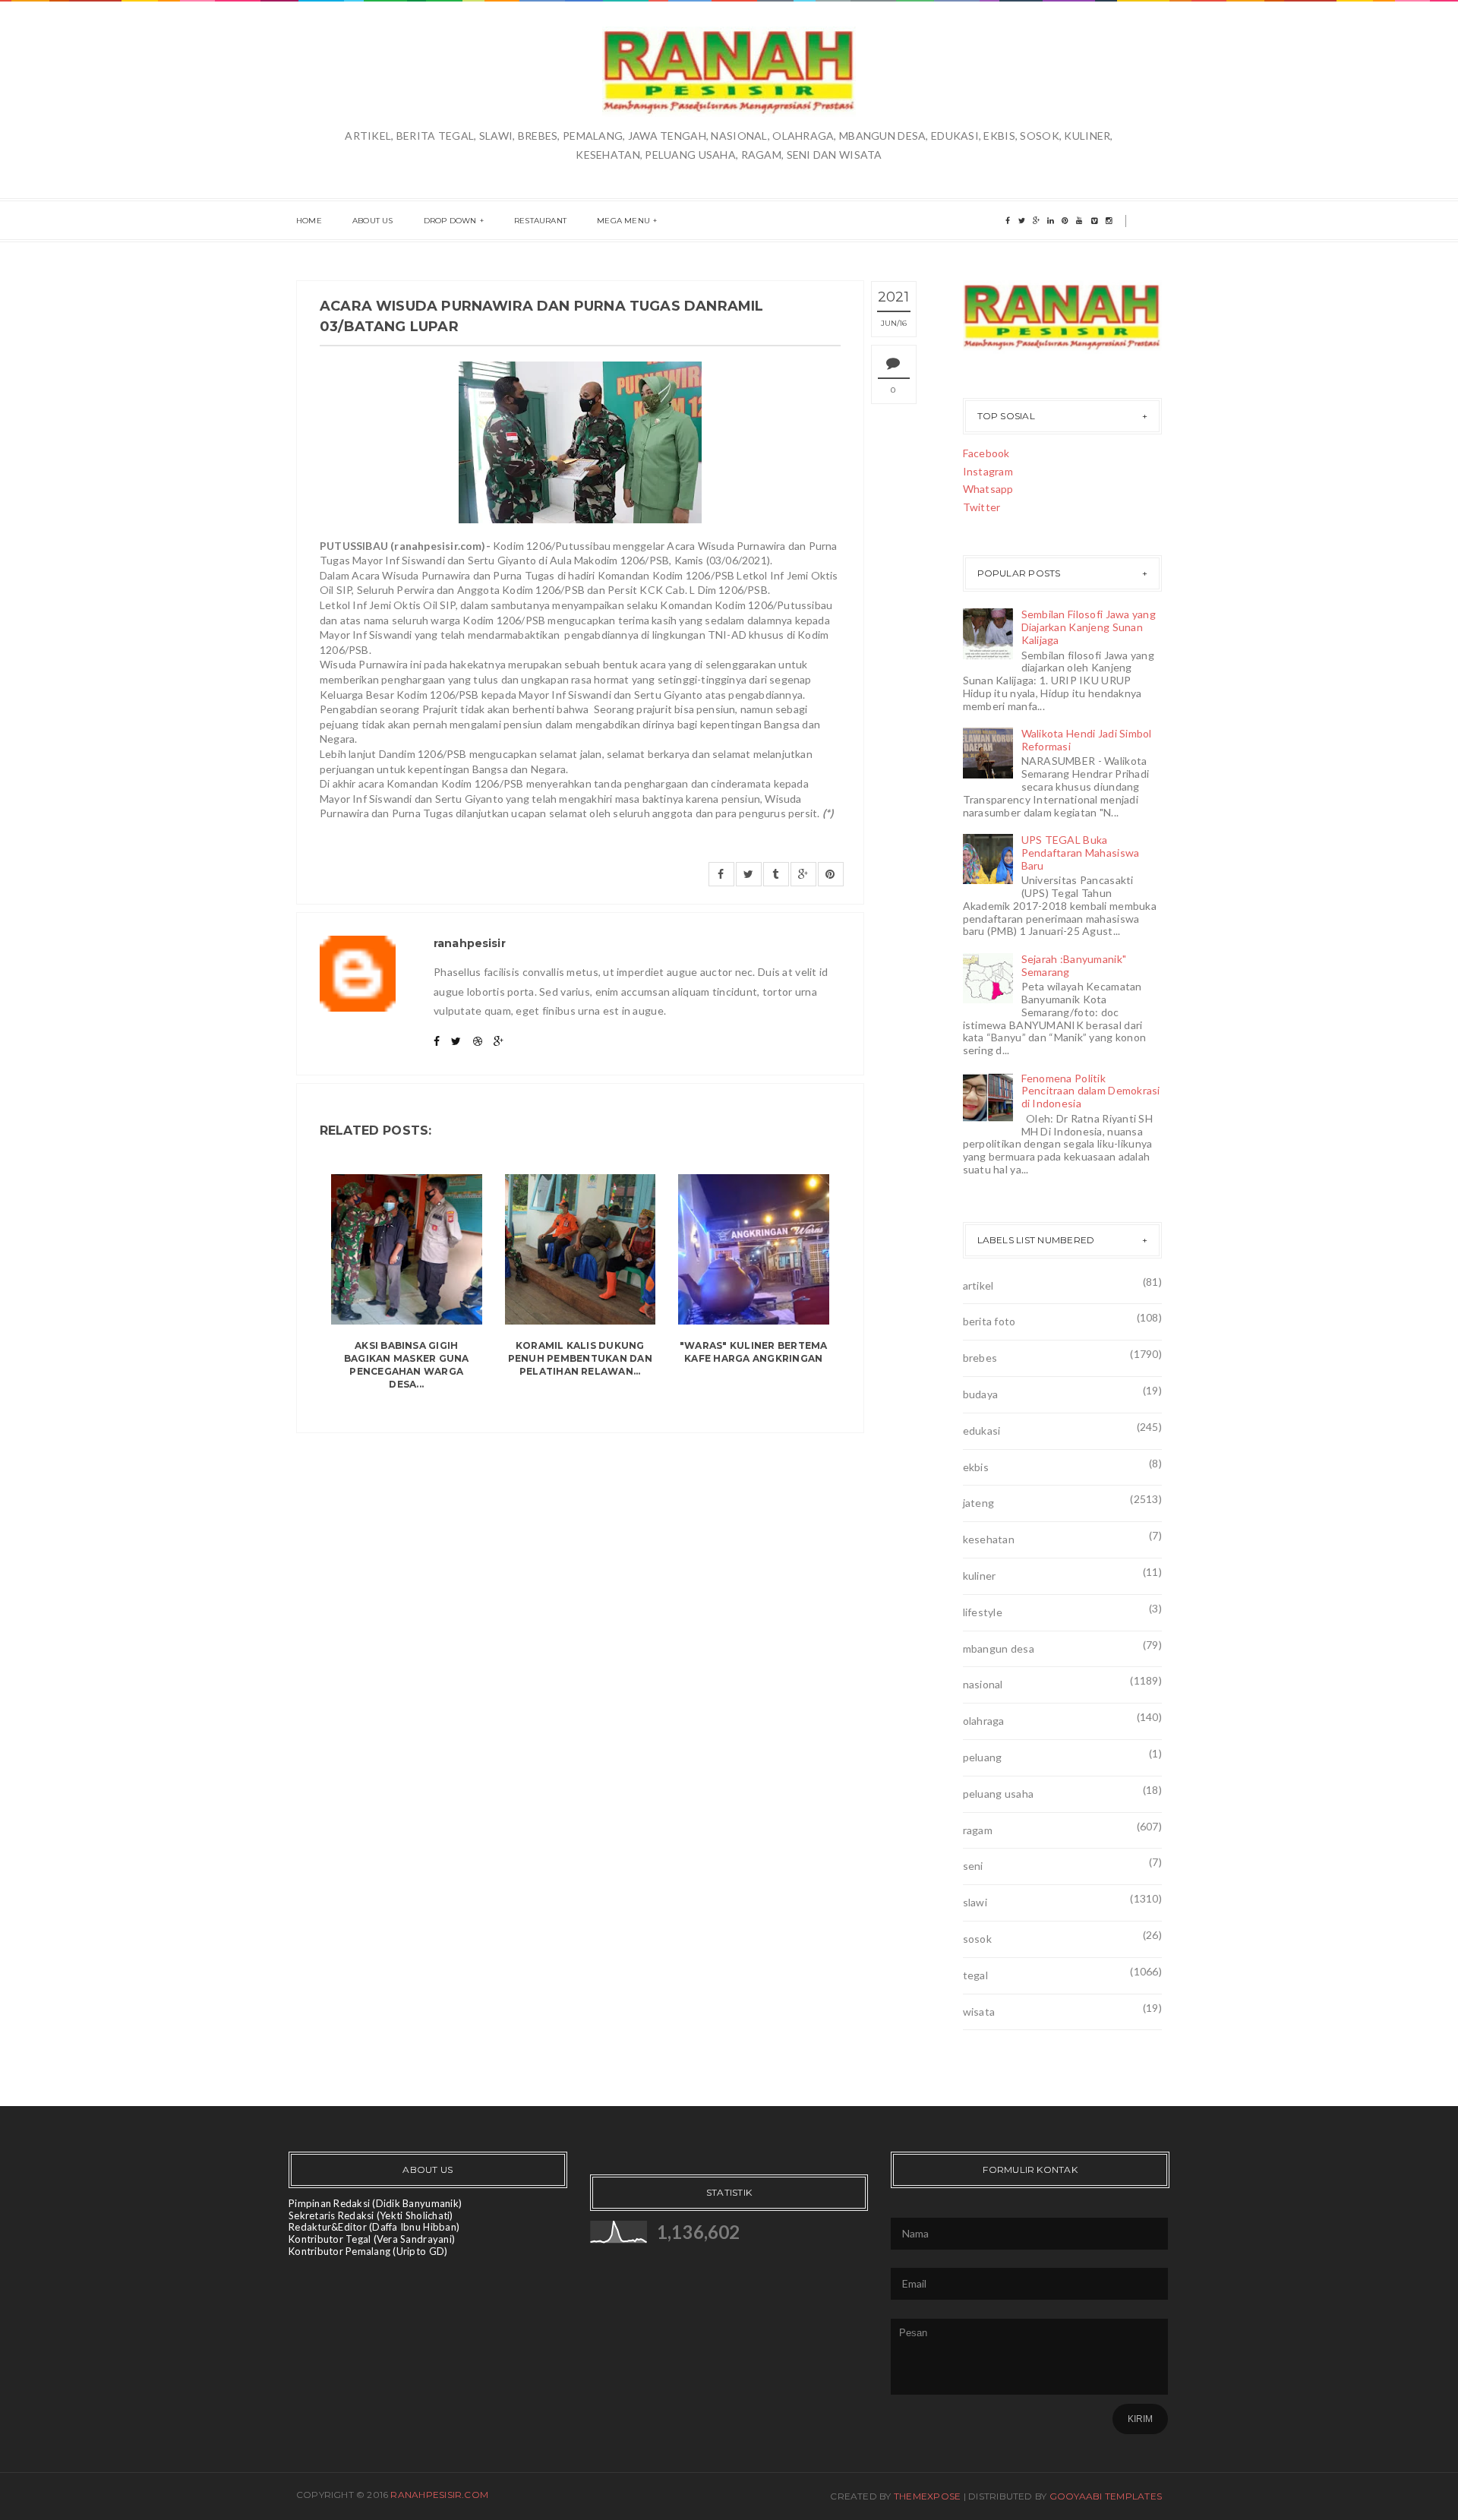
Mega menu (623, 221)
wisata (979, 2012)
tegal (975, 1975)
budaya (981, 1394)
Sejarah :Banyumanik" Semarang (1074, 965)
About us (373, 221)
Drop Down (450, 221)
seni (973, 1866)
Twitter (982, 507)
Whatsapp (988, 489)
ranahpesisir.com (439, 2495)
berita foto (989, 1321)
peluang (983, 1757)
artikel (978, 1285)
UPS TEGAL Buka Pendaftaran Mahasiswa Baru (1081, 853)
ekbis (976, 1467)
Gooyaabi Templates (1106, 2496)
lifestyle (983, 1612)
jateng (979, 1503)
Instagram (988, 471)
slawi (975, 1902)
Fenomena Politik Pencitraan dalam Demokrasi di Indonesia (1091, 1091)
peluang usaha (999, 1794)
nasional (983, 1684)
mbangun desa (999, 1648)
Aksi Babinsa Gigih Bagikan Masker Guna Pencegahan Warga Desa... (407, 1364)
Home (309, 221)
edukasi (982, 1431)
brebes (980, 1358)
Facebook (986, 453)
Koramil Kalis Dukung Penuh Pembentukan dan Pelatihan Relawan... (580, 1358)
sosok (977, 1939)
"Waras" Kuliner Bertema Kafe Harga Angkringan (754, 1352)
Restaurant (540, 221)
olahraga (984, 1721)
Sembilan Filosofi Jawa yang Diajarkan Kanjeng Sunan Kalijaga (1089, 627)
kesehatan (989, 1539)
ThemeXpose (927, 2496)
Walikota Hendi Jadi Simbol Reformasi (1087, 740)
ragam (978, 1830)
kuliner (980, 1576)
